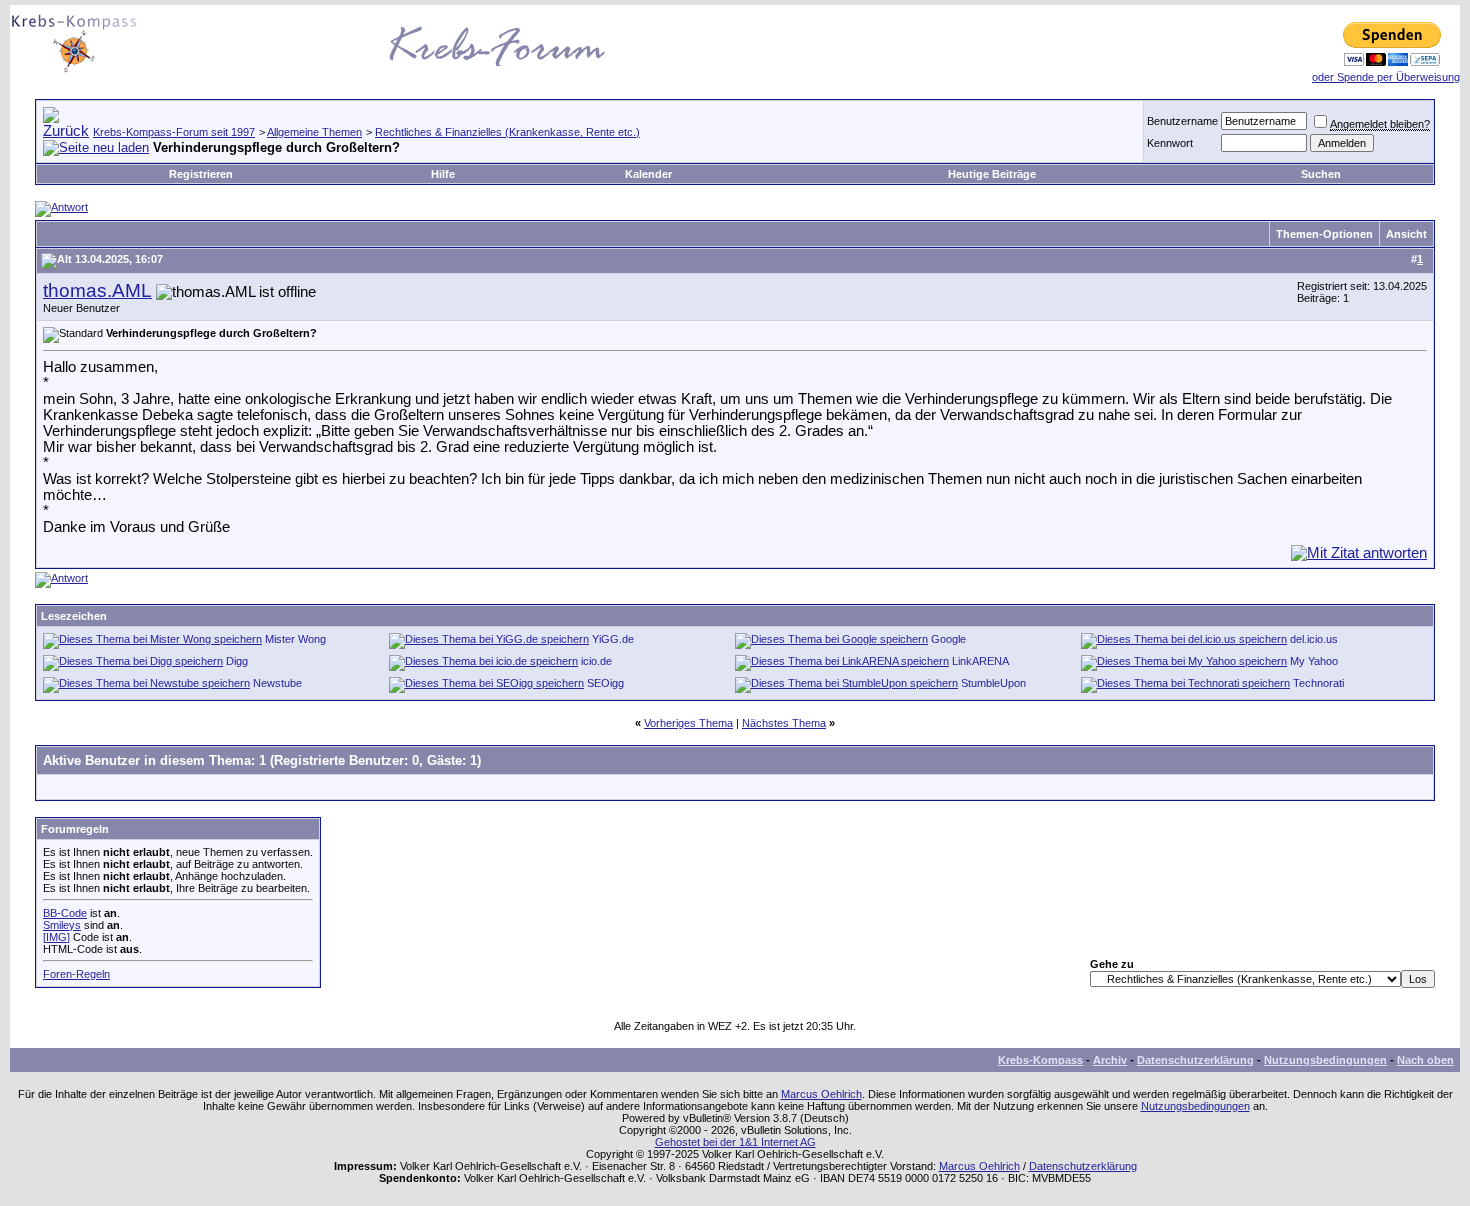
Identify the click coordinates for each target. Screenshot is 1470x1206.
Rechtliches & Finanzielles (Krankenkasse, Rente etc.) (507, 132)
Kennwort (1170, 143)
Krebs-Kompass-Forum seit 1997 (174, 132)
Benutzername (1182, 121)
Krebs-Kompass (1040, 1060)
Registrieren (201, 174)
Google (948, 639)
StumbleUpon (993, 683)
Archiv (1110, 1060)
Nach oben (1425, 1060)
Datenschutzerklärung (1195, 1060)
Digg (237, 661)
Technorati (1318, 683)
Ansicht (1406, 234)
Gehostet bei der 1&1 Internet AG (735, 1142)
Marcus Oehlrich (821, 1094)
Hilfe (443, 174)
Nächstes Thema (784, 723)
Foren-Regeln (76, 974)
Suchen (1321, 174)
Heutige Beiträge (992, 174)
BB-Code (65, 913)
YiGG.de (613, 639)
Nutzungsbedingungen (1325, 1060)
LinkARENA (980, 661)
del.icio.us (1314, 639)
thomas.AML (97, 290)
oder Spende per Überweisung (1386, 77)
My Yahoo (1314, 661)
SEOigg (605, 683)
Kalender (648, 174)
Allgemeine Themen (314, 132)
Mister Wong (295, 639)
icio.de (596, 661)
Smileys (62, 925)
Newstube (277, 683)
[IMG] (56, 937)
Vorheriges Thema (688, 723)
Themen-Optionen (1324, 234)
